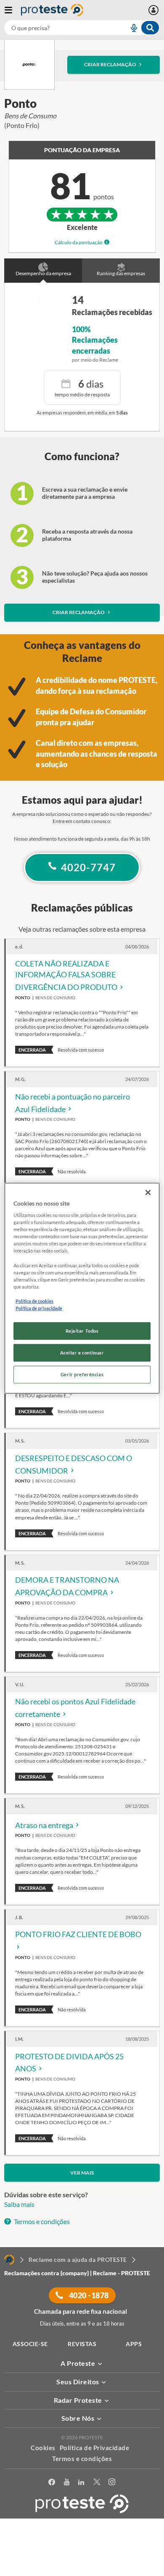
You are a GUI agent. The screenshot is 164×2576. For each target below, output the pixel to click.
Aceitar (82, 2571)
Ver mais (82, 2173)
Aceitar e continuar (82, 1353)
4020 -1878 (88, 2295)
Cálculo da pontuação (79, 242)
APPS (134, 2344)
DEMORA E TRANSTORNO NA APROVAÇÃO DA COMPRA (67, 1586)
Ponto (23, 998)
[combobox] (82, 28)
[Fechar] (148, 1192)
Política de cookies (34, 1301)
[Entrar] (155, 10)
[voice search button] (130, 28)
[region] (82, 1288)
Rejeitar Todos (82, 1331)
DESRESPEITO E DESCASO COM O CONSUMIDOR (74, 1464)
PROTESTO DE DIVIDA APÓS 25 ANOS (69, 2063)
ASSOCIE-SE (30, 2344)
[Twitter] (97, 2482)
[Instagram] (112, 2482)
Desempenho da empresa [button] (43, 273)
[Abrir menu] (13, 10)
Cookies (43, 2448)
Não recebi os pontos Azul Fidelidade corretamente (75, 1708)
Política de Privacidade (95, 2448)
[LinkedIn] (81, 2482)
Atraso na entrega (45, 1825)
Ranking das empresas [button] (121, 273)
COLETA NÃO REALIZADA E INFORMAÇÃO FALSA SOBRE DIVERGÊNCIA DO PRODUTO (67, 975)
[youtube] (67, 2482)
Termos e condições (41, 2221)
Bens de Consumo (55, 998)
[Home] (9, 2260)
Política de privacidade (39, 1308)
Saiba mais (19, 2204)
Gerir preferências (82, 1374)
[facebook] (52, 2482)
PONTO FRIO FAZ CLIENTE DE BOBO (78, 1934)
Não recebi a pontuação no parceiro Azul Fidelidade (73, 1103)
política (82, 2558)
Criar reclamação (110, 64)
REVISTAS (82, 2344)
